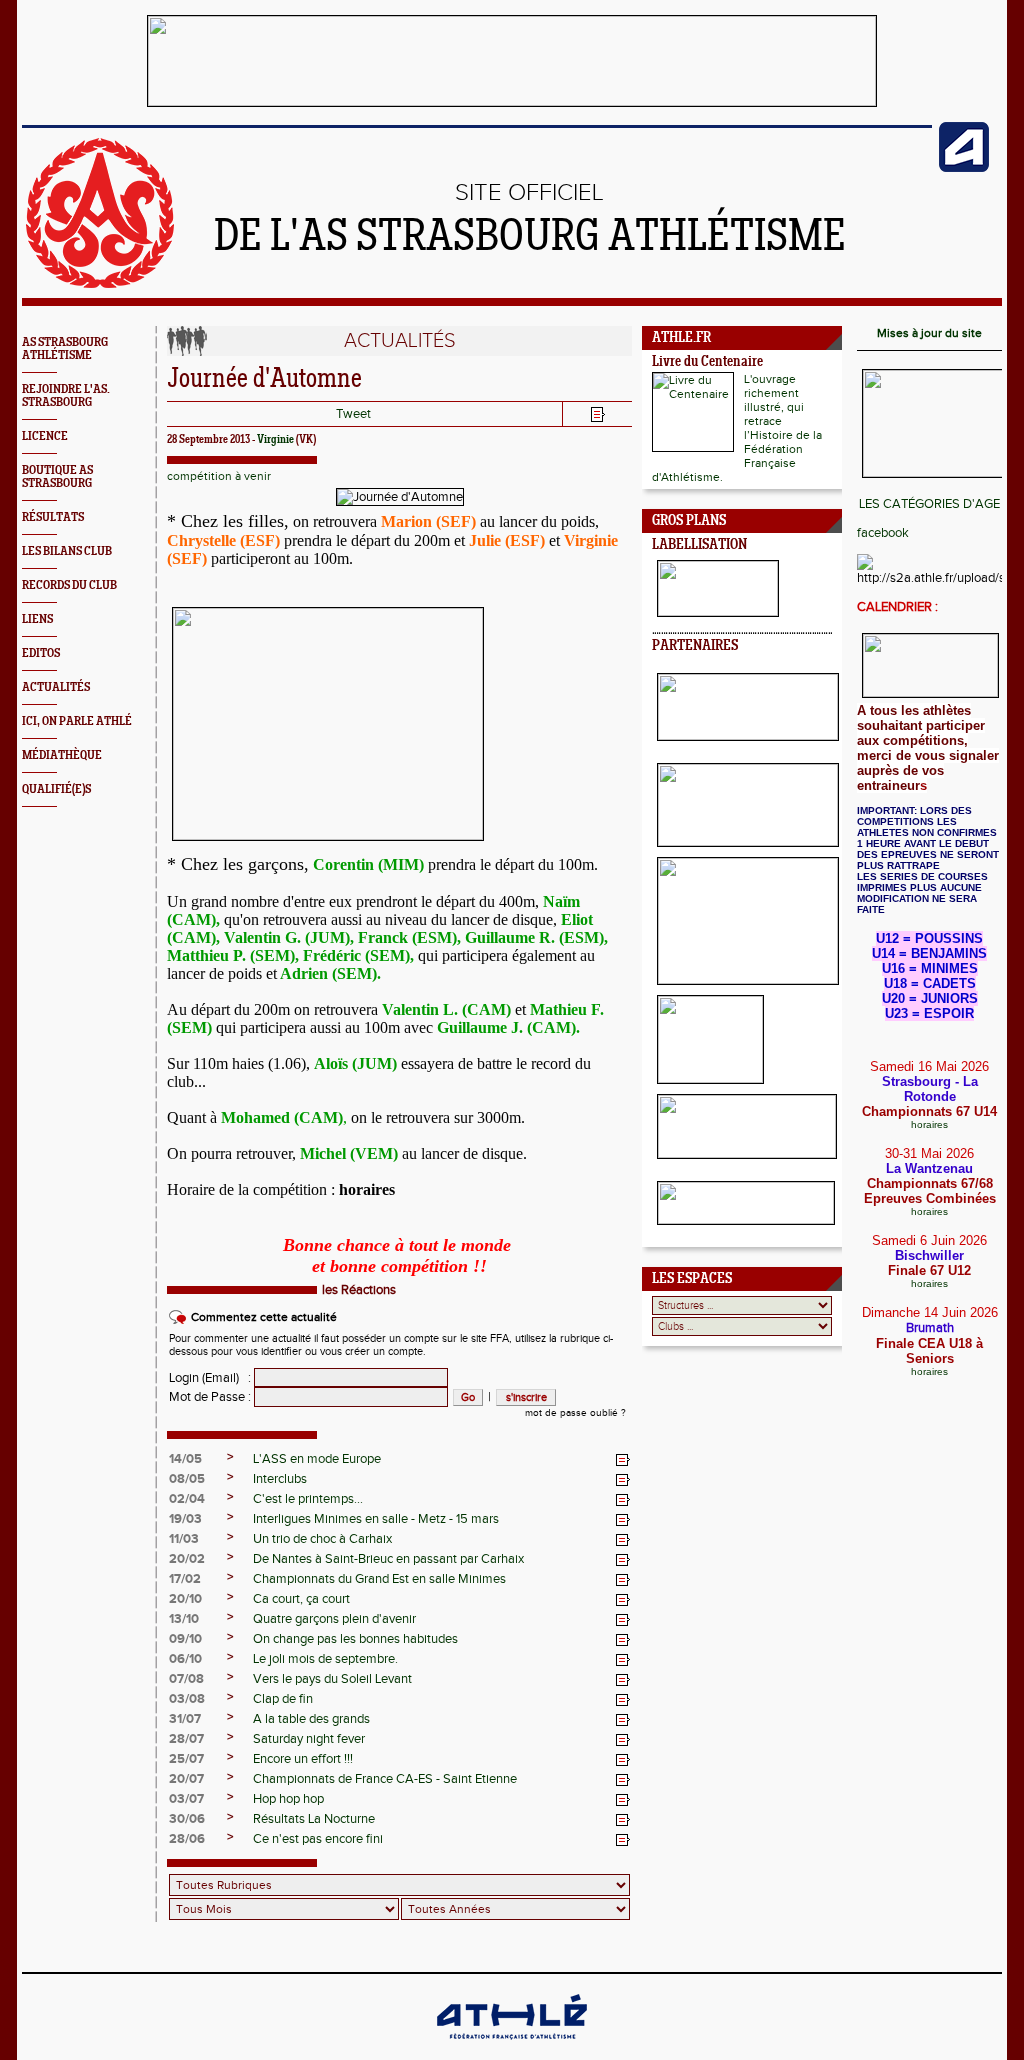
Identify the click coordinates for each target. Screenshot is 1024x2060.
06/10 (185, 1659)
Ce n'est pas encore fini (318, 1839)
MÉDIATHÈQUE (62, 755)
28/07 (186, 1739)
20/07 (186, 1779)
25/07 (186, 1759)
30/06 (187, 1819)
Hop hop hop (288, 1799)
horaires (929, 1124)
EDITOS (41, 653)
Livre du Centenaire (707, 362)
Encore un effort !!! (303, 1759)
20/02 (187, 1559)
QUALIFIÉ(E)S (56, 789)
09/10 (185, 1639)
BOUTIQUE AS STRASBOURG (57, 477)
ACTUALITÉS (56, 687)
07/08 (186, 1679)
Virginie (275, 440)
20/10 (185, 1599)
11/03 (184, 1539)
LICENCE (45, 436)
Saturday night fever (309, 1739)
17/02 (185, 1579)
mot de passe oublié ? (575, 1413)
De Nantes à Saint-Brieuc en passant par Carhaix (388, 1559)
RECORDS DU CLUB (69, 585)
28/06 (187, 1839)
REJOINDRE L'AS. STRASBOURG (66, 396)
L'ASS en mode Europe (317, 1459)
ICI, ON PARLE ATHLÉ (77, 721)
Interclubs (280, 1479)
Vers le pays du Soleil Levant (332, 1679)
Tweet (353, 414)
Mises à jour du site (929, 333)
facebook (883, 533)
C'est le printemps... (308, 1499)
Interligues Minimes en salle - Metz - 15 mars (376, 1519)
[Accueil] (100, 284)
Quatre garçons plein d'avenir (334, 1619)
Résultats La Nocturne (314, 1819)
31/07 (185, 1719)
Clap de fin (283, 1699)
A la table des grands (311, 1719)
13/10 (184, 1619)
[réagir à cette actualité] (623, 1460)
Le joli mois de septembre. (325, 1659)
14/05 (185, 1459)
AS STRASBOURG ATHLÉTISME (65, 349)
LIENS (37, 619)
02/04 (187, 1499)
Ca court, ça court (301, 1599)
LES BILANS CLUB (67, 551)
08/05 (187, 1479)
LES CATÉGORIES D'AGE (929, 504)
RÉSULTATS (53, 517)
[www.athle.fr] (964, 168)
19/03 (185, 1519)
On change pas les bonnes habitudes (355, 1639)
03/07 (186, 1799)
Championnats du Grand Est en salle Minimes (379, 1579)
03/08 (187, 1699)
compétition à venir (219, 476)
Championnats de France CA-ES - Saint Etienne (385, 1779)
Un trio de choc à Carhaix (322, 1539)
